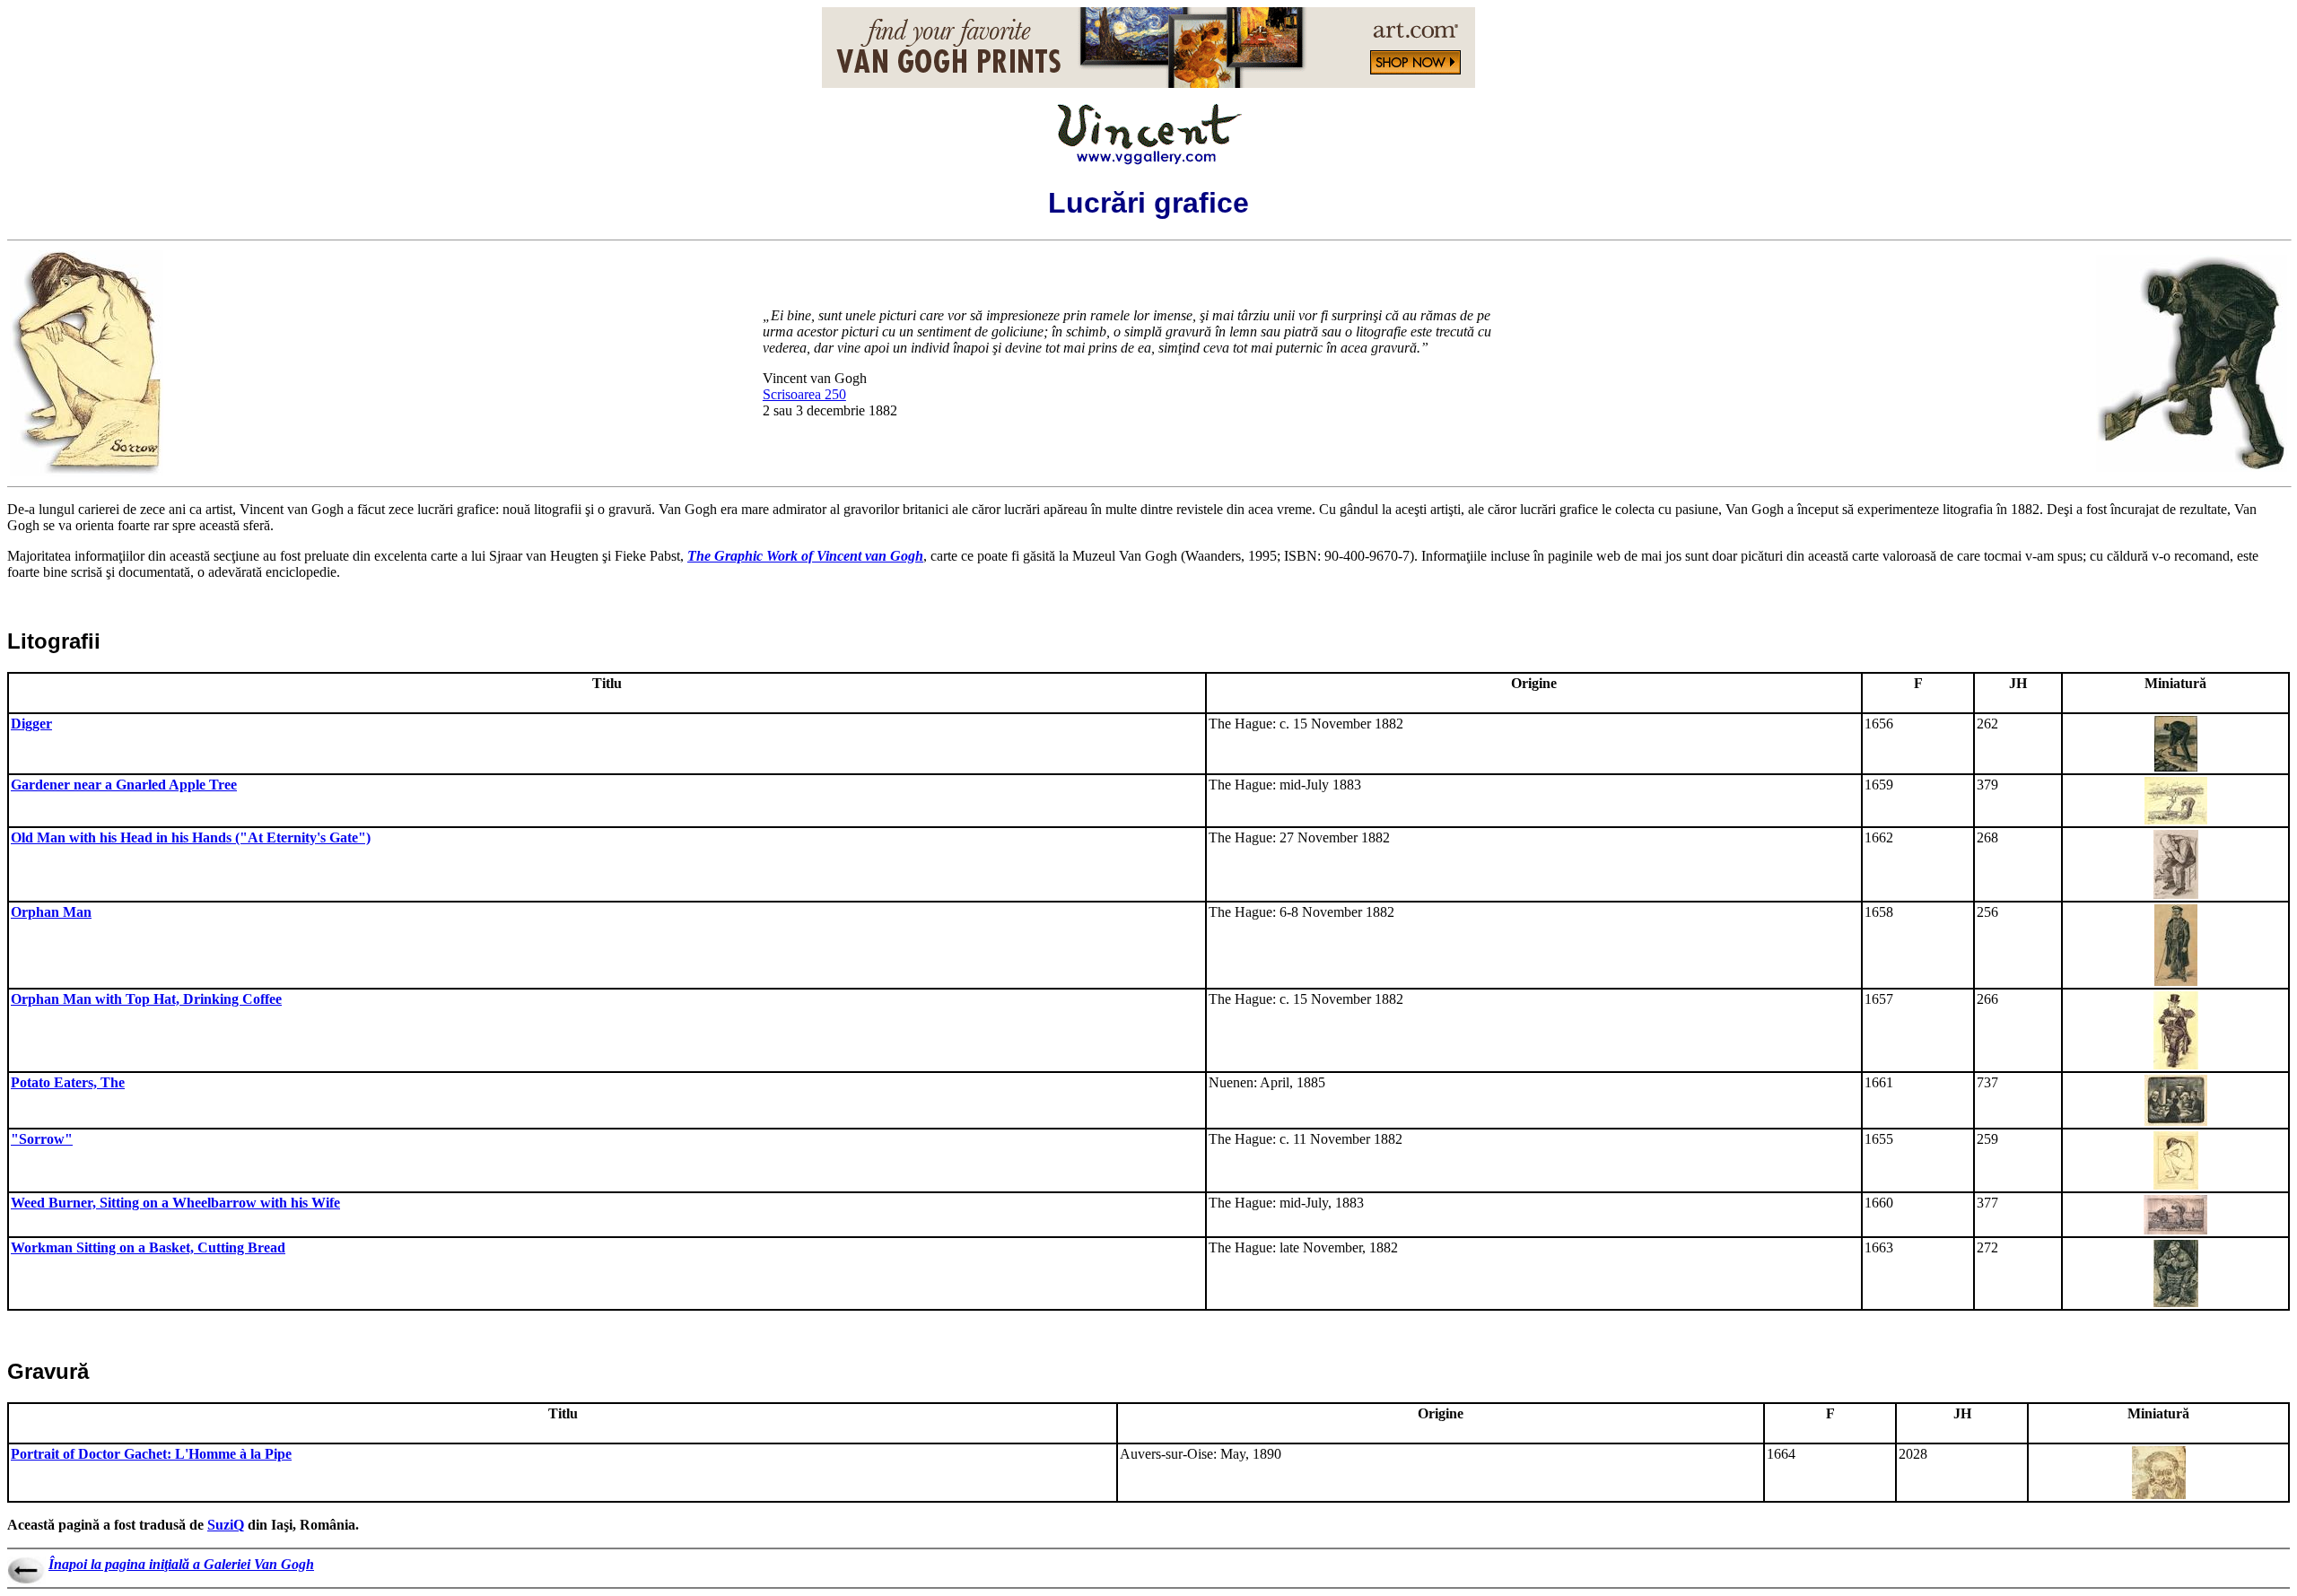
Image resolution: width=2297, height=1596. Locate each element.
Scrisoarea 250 (804, 394)
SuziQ (226, 1525)
